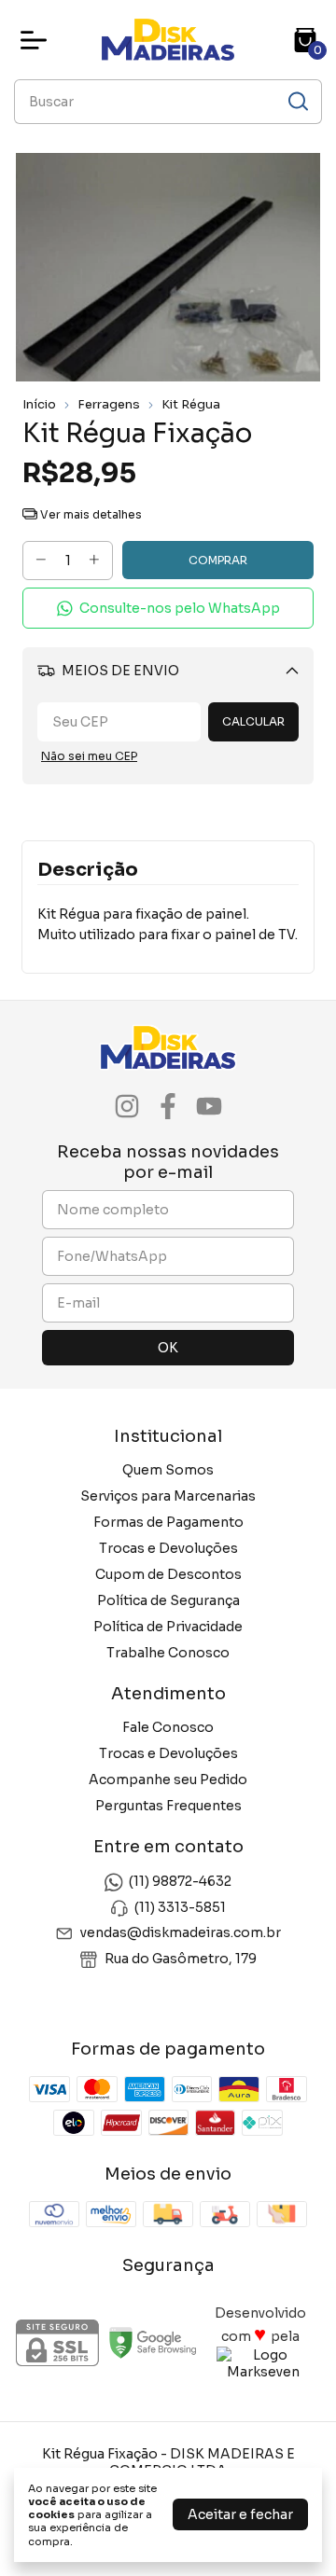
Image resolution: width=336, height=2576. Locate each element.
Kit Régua (191, 404)
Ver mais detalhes (90, 514)
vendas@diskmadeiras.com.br (181, 1932)
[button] (168, 609)
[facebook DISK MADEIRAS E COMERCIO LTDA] (168, 1107)
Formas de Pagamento (168, 1522)
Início (39, 404)
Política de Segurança (168, 1600)
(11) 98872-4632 (180, 1882)
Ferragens (109, 404)
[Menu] (37, 40)
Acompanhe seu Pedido (168, 1780)
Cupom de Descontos (168, 1574)
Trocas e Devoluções (168, 1548)
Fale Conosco (168, 1727)
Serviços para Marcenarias (168, 1496)
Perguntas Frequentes (168, 1806)
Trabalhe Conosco (168, 1653)
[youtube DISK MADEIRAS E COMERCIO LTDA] (209, 1107)
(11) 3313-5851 (180, 1907)
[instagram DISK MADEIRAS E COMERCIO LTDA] (127, 1107)
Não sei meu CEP (89, 756)
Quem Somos (168, 1470)
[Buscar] (297, 101)
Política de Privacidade (168, 1627)
